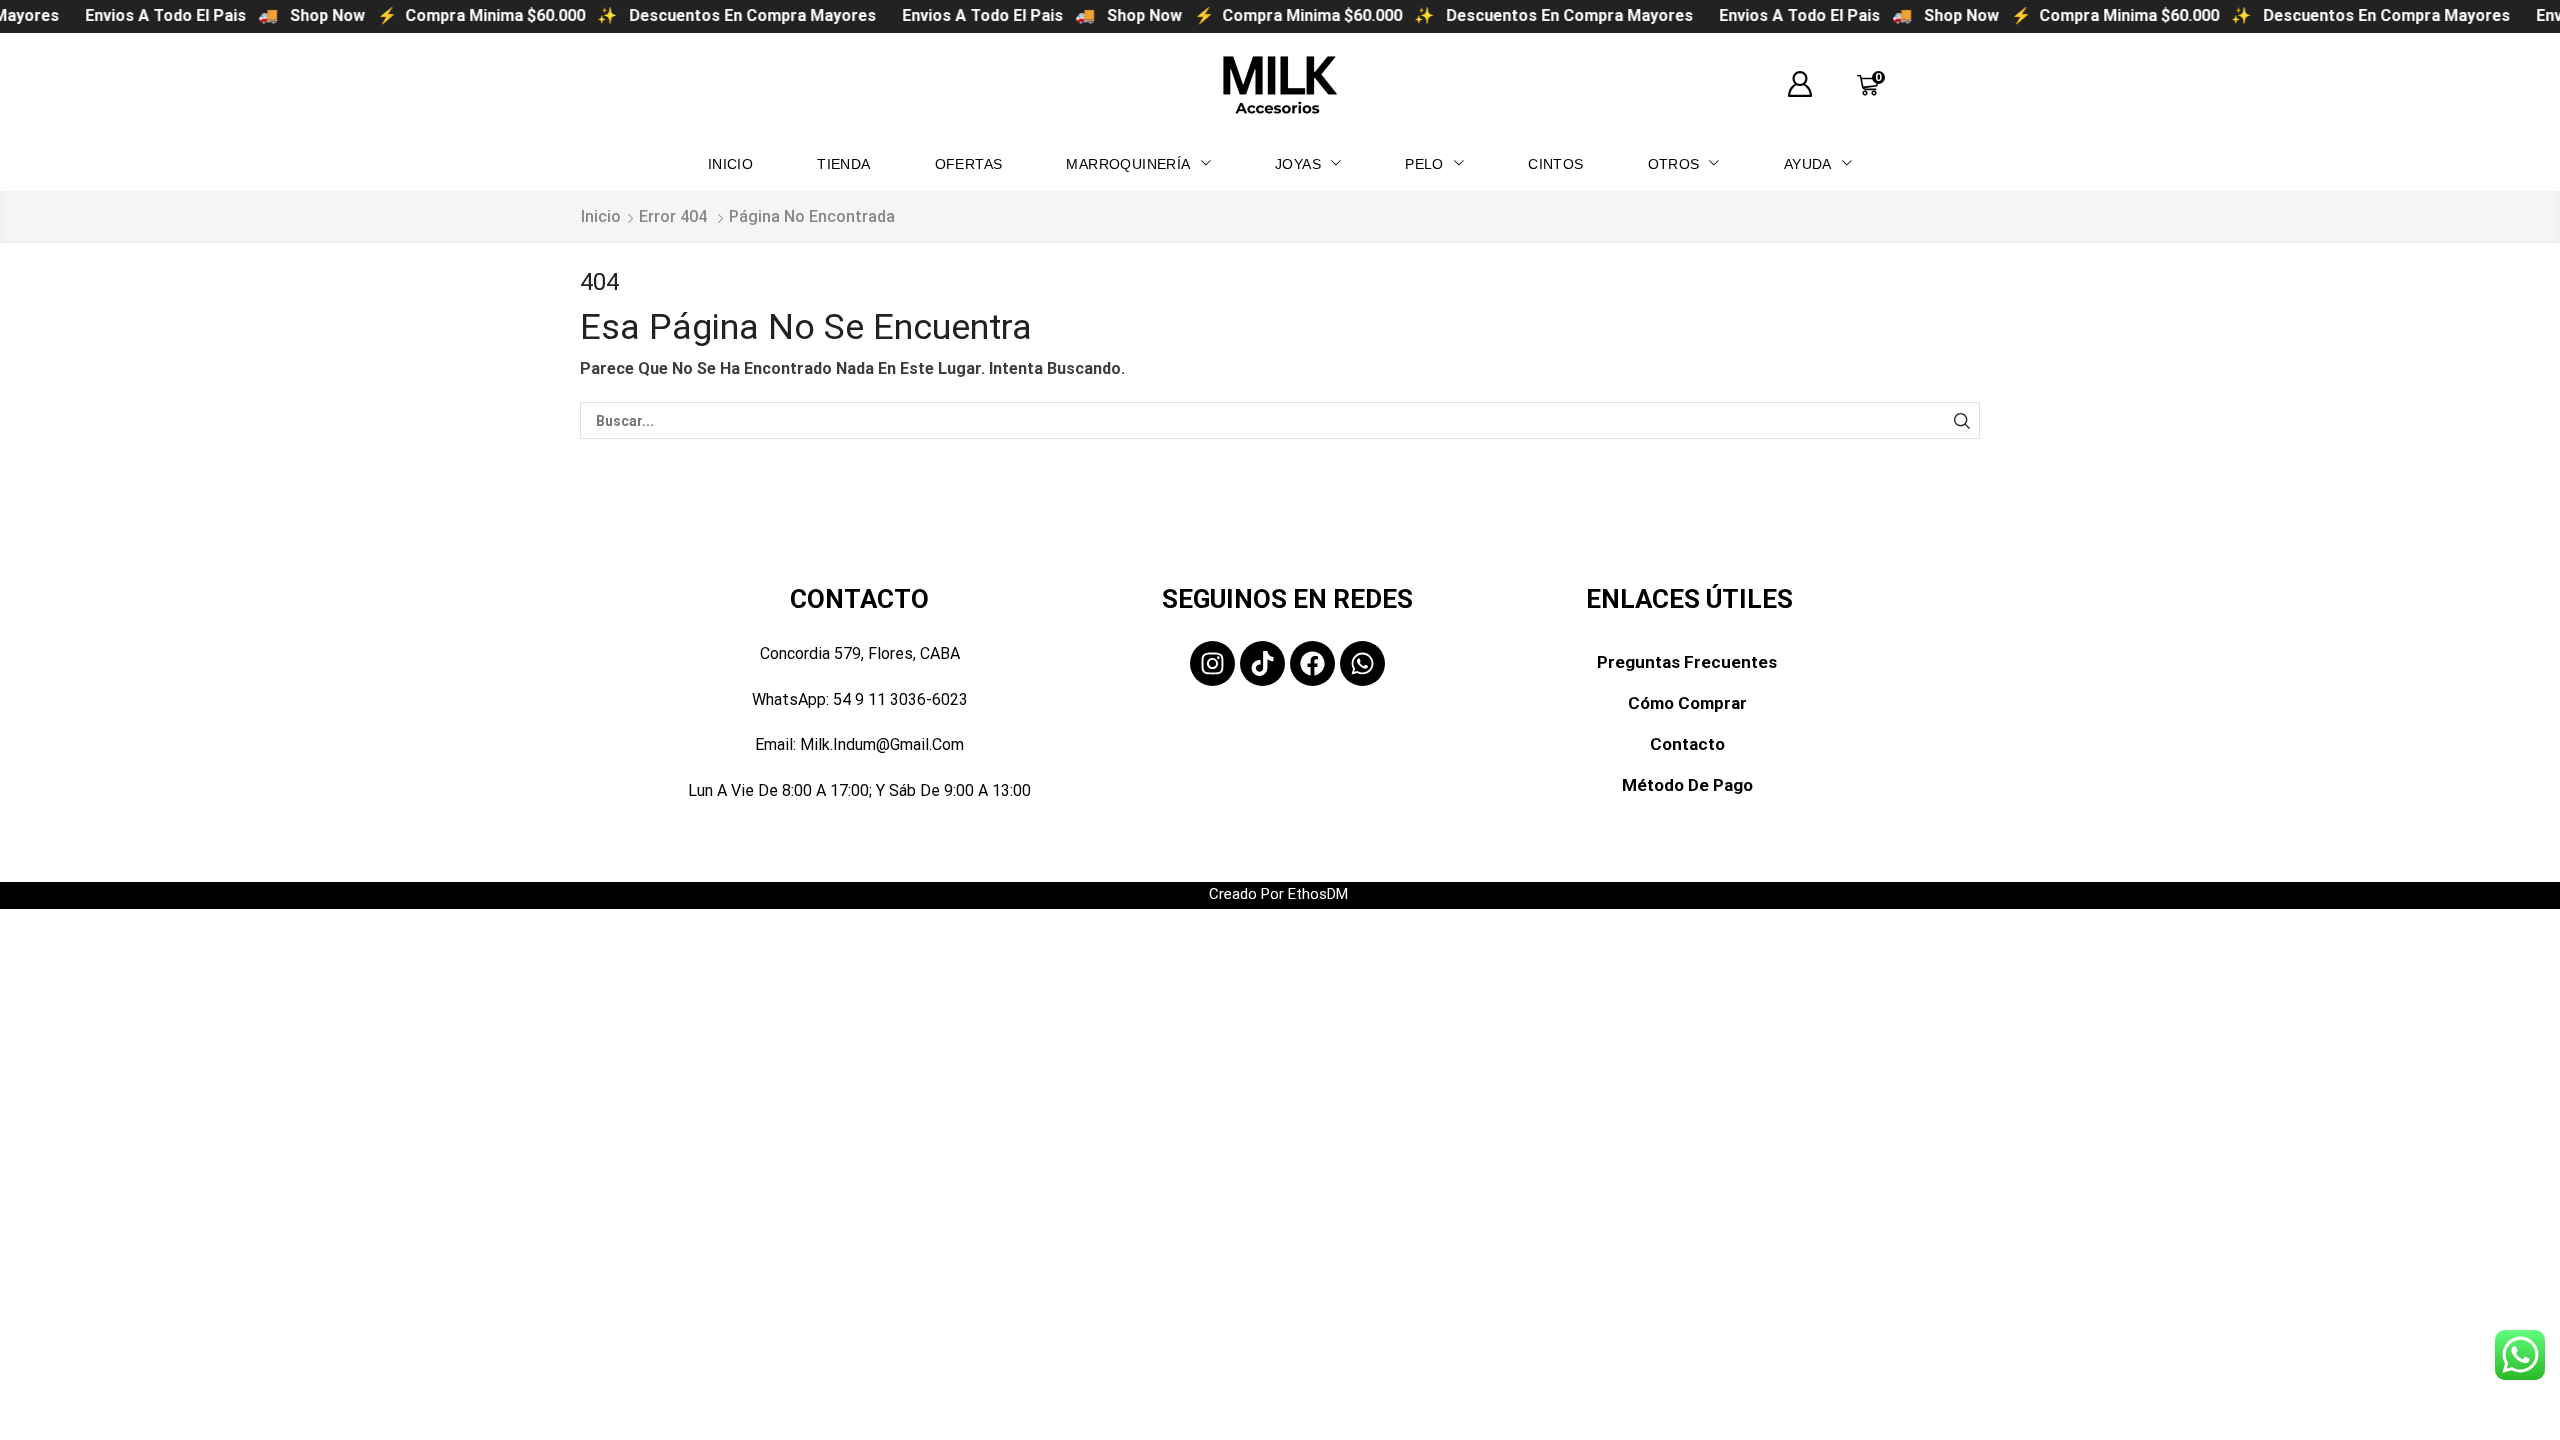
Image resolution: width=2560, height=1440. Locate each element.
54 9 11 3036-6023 (900, 699)
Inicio (601, 216)
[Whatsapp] (1362, 663)
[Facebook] (1312, 663)
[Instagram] (1212, 663)
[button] (1800, 85)
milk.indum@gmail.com (882, 744)
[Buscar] (1961, 420)
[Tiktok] (1262, 663)
